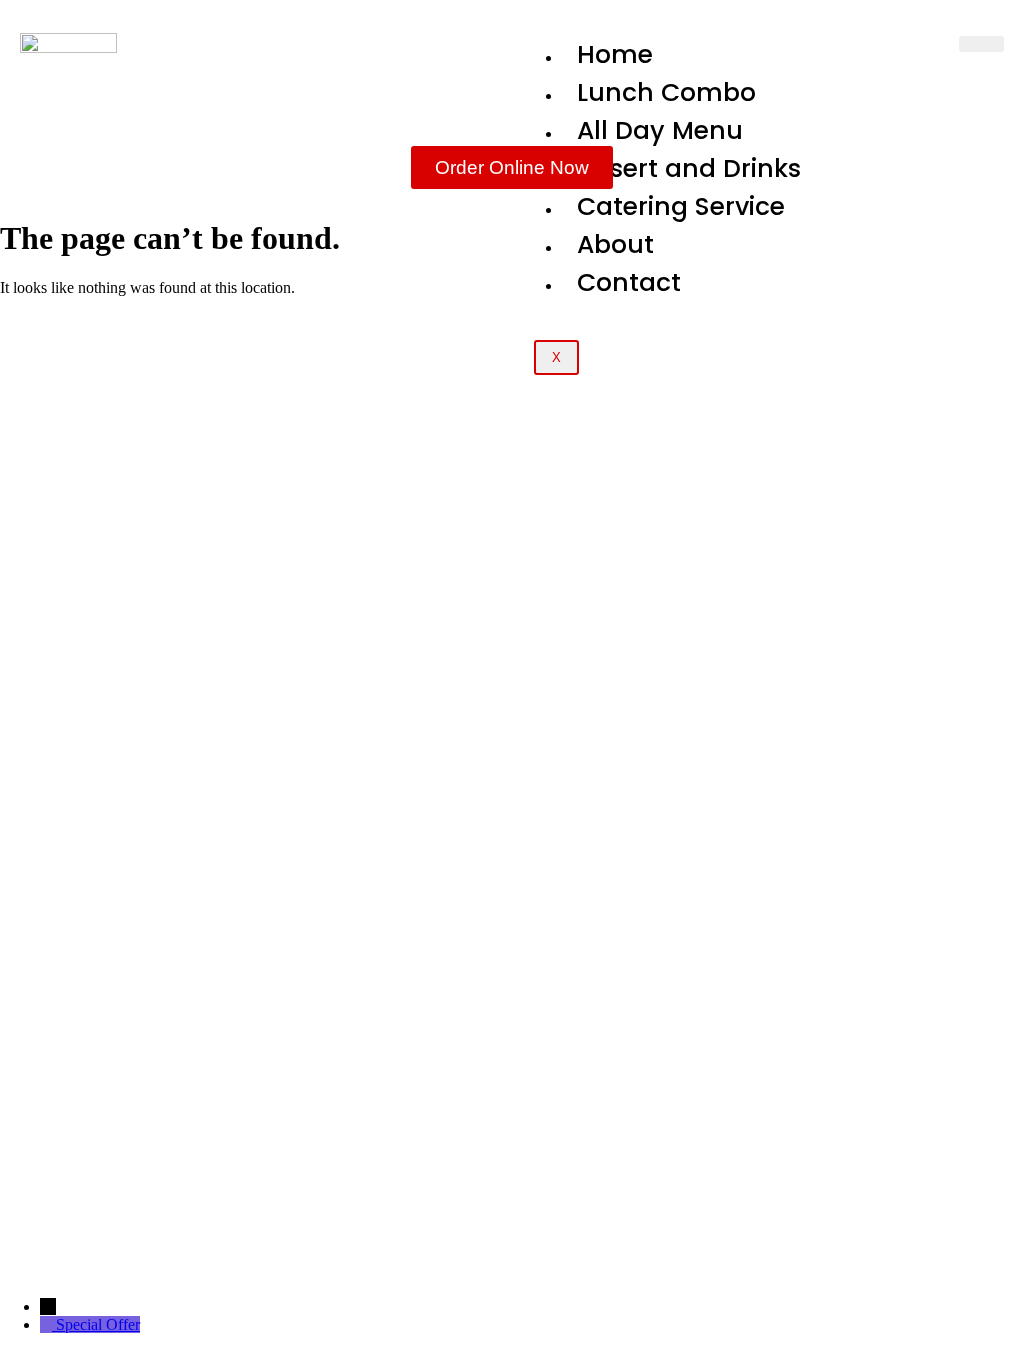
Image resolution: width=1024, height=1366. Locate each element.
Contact (629, 282)
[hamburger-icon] (981, 44)
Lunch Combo (666, 92)
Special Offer (98, 1324)
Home (615, 54)
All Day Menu (660, 130)
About (615, 244)
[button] (512, 1077)
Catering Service (681, 206)
